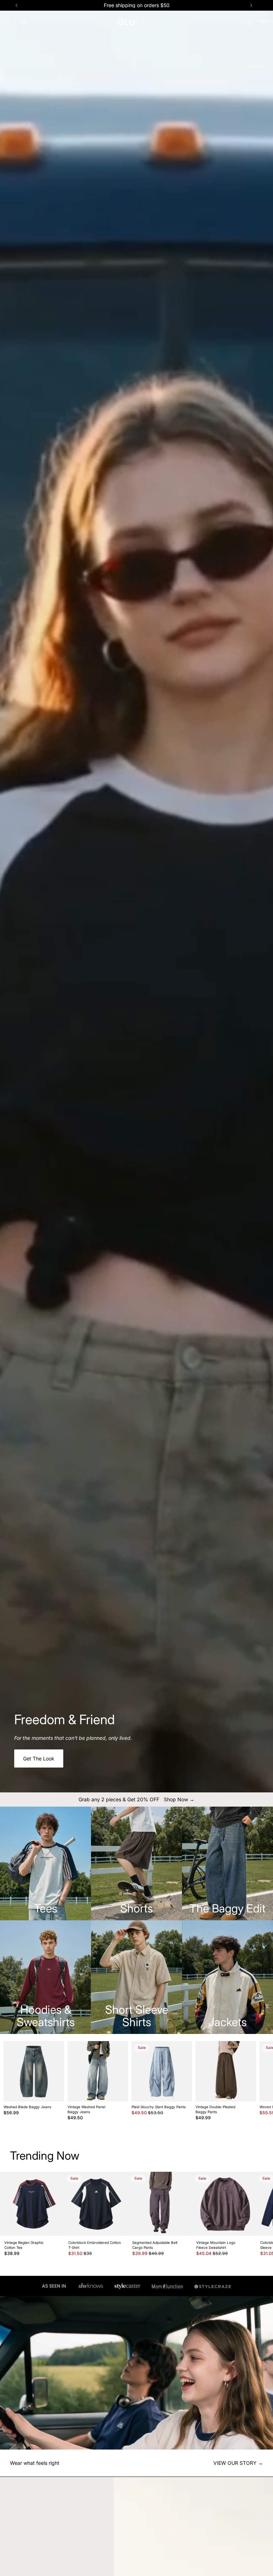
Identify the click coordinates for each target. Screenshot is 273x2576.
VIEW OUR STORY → (238, 2463)
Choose (59, 2090)
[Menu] (8, 22)
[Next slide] (251, 2081)
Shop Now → (179, 1799)
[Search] (23, 22)
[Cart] (264, 22)
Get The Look (39, 1758)
